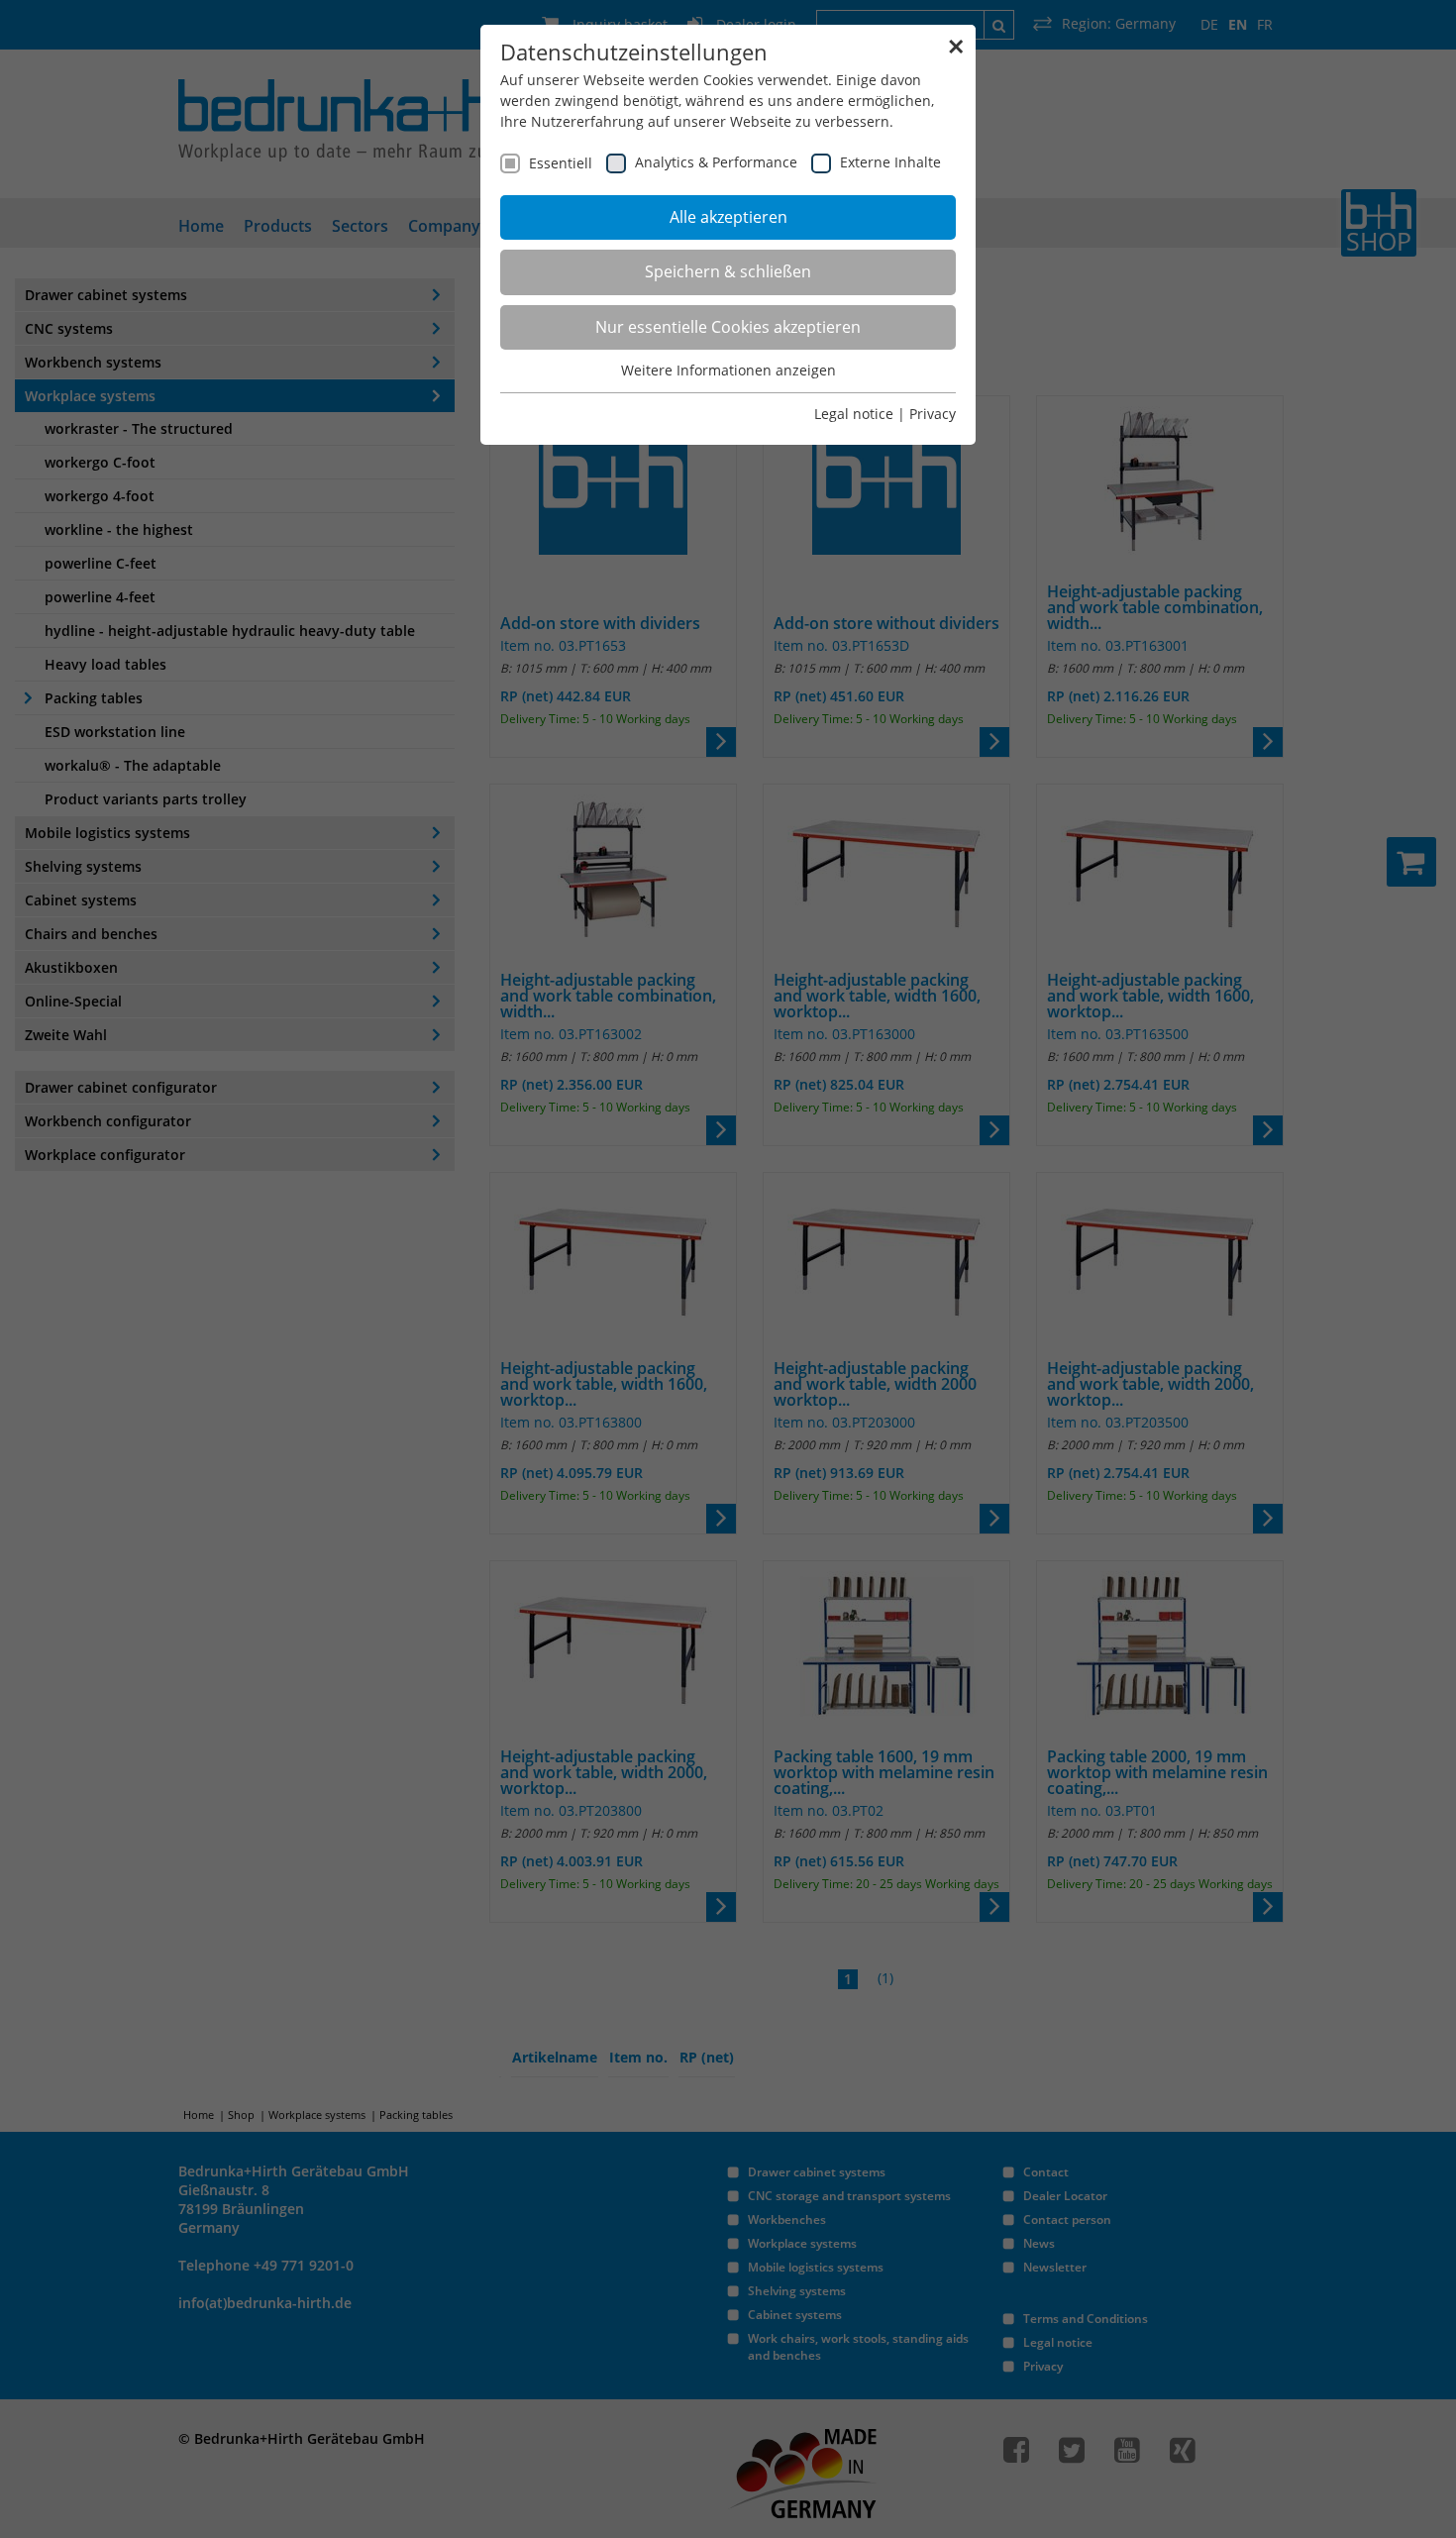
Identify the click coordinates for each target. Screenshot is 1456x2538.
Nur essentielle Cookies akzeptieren (728, 327)
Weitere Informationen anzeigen (728, 370)
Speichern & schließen (728, 271)
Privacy (933, 414)
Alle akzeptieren (728, 217)
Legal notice (854, 414)
